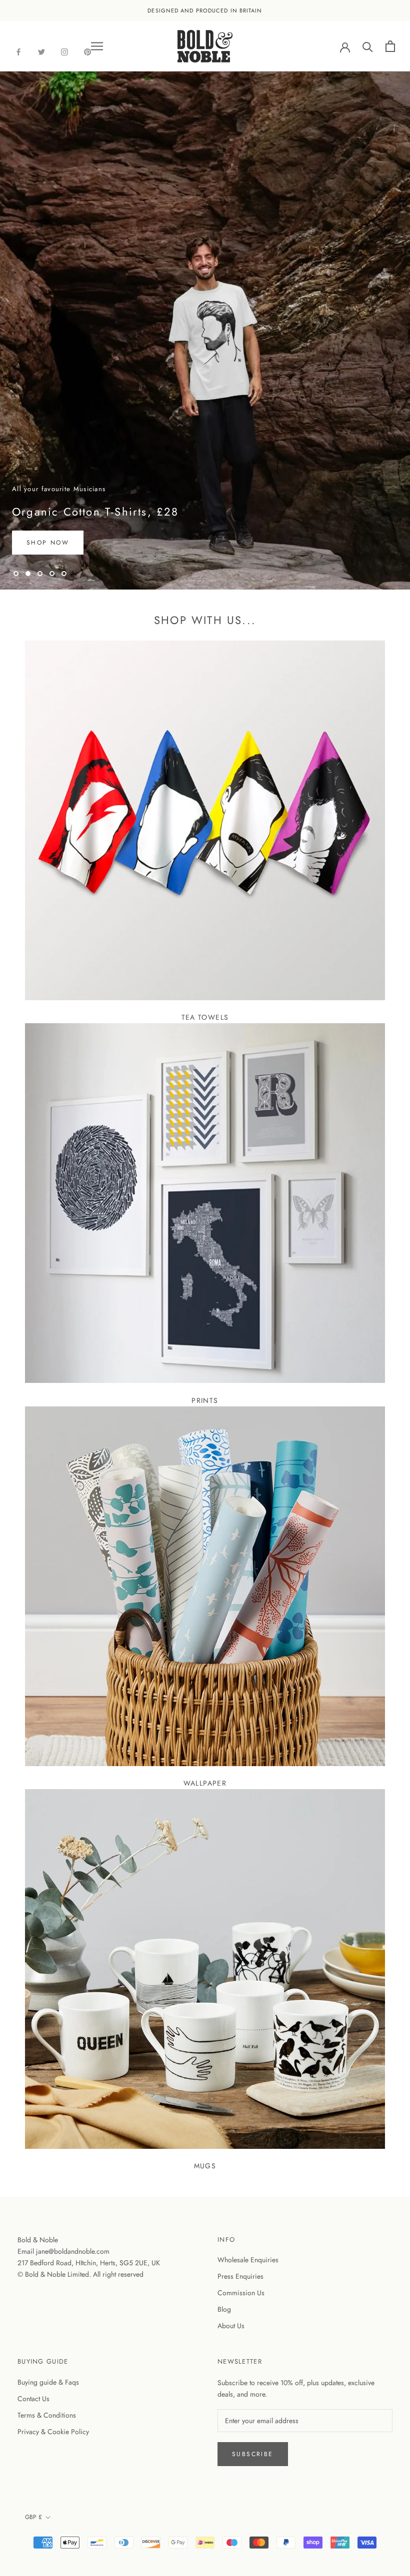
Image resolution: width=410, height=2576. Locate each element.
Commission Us (241, 2293)
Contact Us (33, 2399)
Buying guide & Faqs (48, 2382)
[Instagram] (64, 51)
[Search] (368, 46)
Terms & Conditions (47, 2415)
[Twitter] (41, 51)
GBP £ (33, 2517)
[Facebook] (18, 51)
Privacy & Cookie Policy (53, 2432)
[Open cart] (390, 46)
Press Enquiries (240, 2276)
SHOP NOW (48, 543)
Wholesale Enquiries (248, 2260)
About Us (231, 2326)
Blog (224, 2309)
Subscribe (253, 2454)
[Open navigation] (97, 46)
